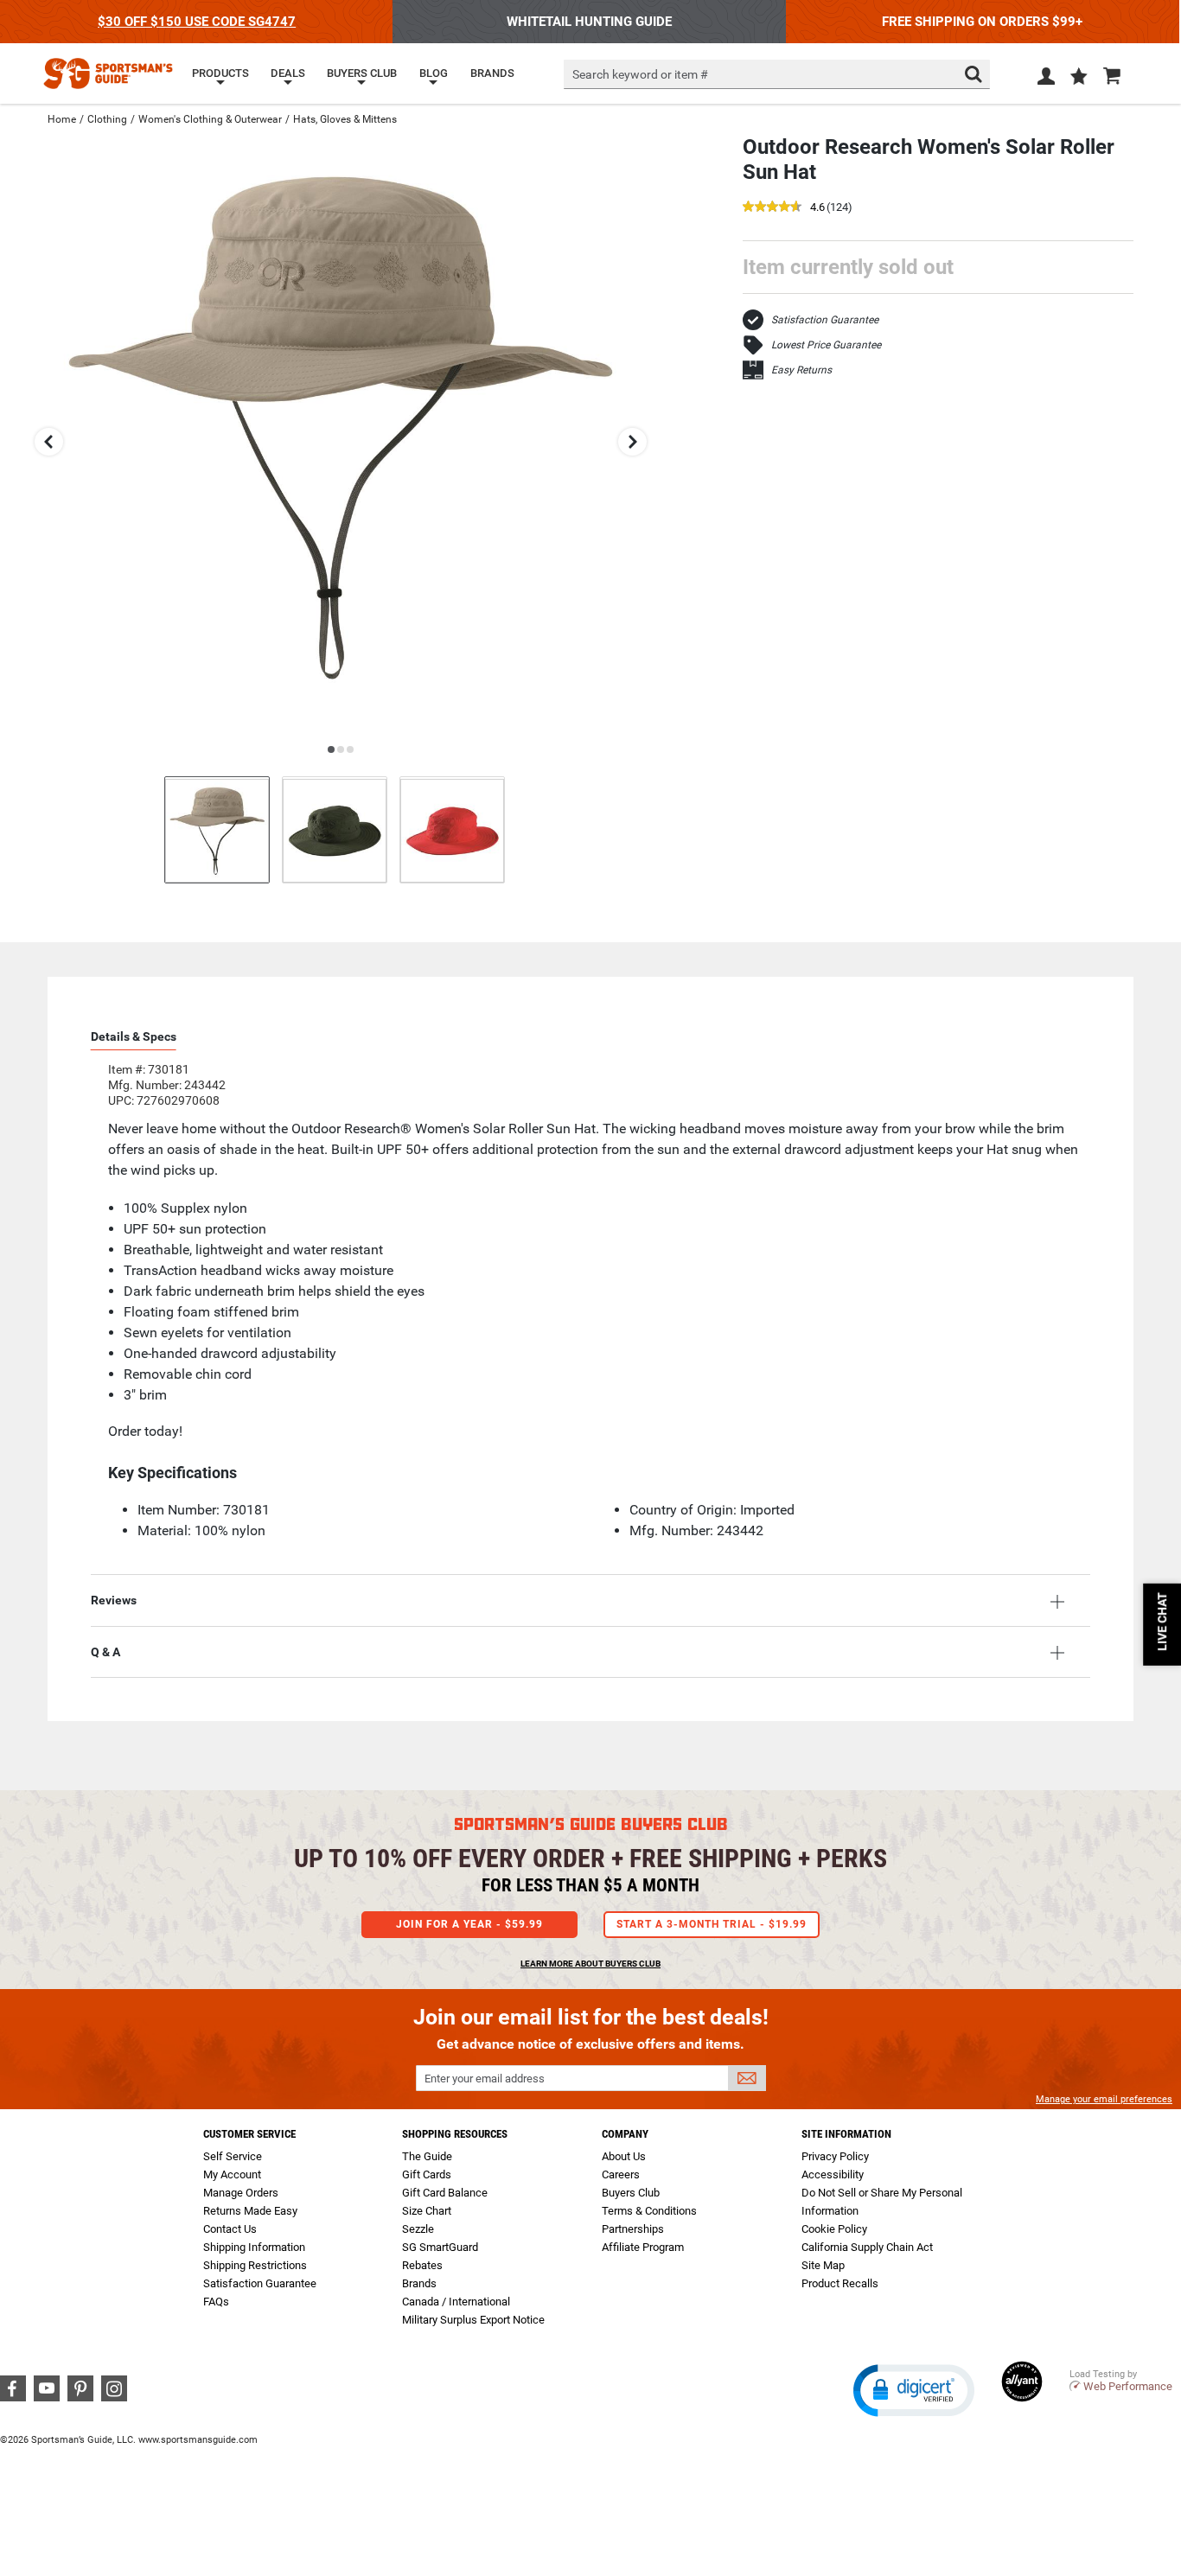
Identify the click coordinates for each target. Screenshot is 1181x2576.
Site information (846, 2134)
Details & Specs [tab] (134, 1036)
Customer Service (249, 2134)
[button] (1079, 78)
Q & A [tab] (105, 1652)
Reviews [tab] (114, 1600)
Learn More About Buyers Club (590, 1964)
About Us (624, 2156)
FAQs (216, 2302)
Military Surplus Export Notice (473, 2320)
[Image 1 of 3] (217, 829)
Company (625, 2134)
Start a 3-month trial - (712, 1924)
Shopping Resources (455, 2134)
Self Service (233, 2156)
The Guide (427, 2156)
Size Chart (427, 2211)
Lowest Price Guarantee (826, 345)
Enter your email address (485, 2079)
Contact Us (230, 2229)
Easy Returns (801, 370)
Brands (419, 2283)
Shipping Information (254, 2247)
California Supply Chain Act (867, 2247)
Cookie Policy (834, 2229)
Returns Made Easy (250, 2211)
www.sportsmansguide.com (198, 2440)
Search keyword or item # (640, 74)
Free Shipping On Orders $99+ (982, 22)
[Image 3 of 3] (452, 829)
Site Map (823, 2265)
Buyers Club (631, 2193)
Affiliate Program (643, 2247)
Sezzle (418, 2229)
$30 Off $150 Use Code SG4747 (197, 22)
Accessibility (833, 2174)
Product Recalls (840, 2283)
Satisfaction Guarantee (825, 320)
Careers (621, 2174)
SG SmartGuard (440, 2247)
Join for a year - (469, 1924)
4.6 (817, 208)
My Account (232, 2174)
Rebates (422, 2265)
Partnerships (633, 2229)
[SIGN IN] (1046, 80)
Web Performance (1128, 2386)
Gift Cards (427, 2174)
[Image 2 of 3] (335, 829)
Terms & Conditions (649, 2211)
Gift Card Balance (445, 2193)
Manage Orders (241, 2193)
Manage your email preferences (1104, 2099)
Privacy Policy (835, 2156)
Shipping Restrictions (255, 2265)
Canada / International (456, 2302)
